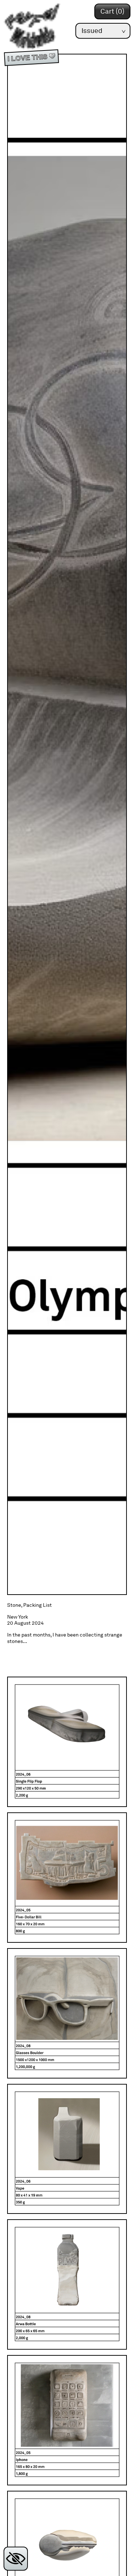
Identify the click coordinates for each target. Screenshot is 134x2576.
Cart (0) (112, 11)
